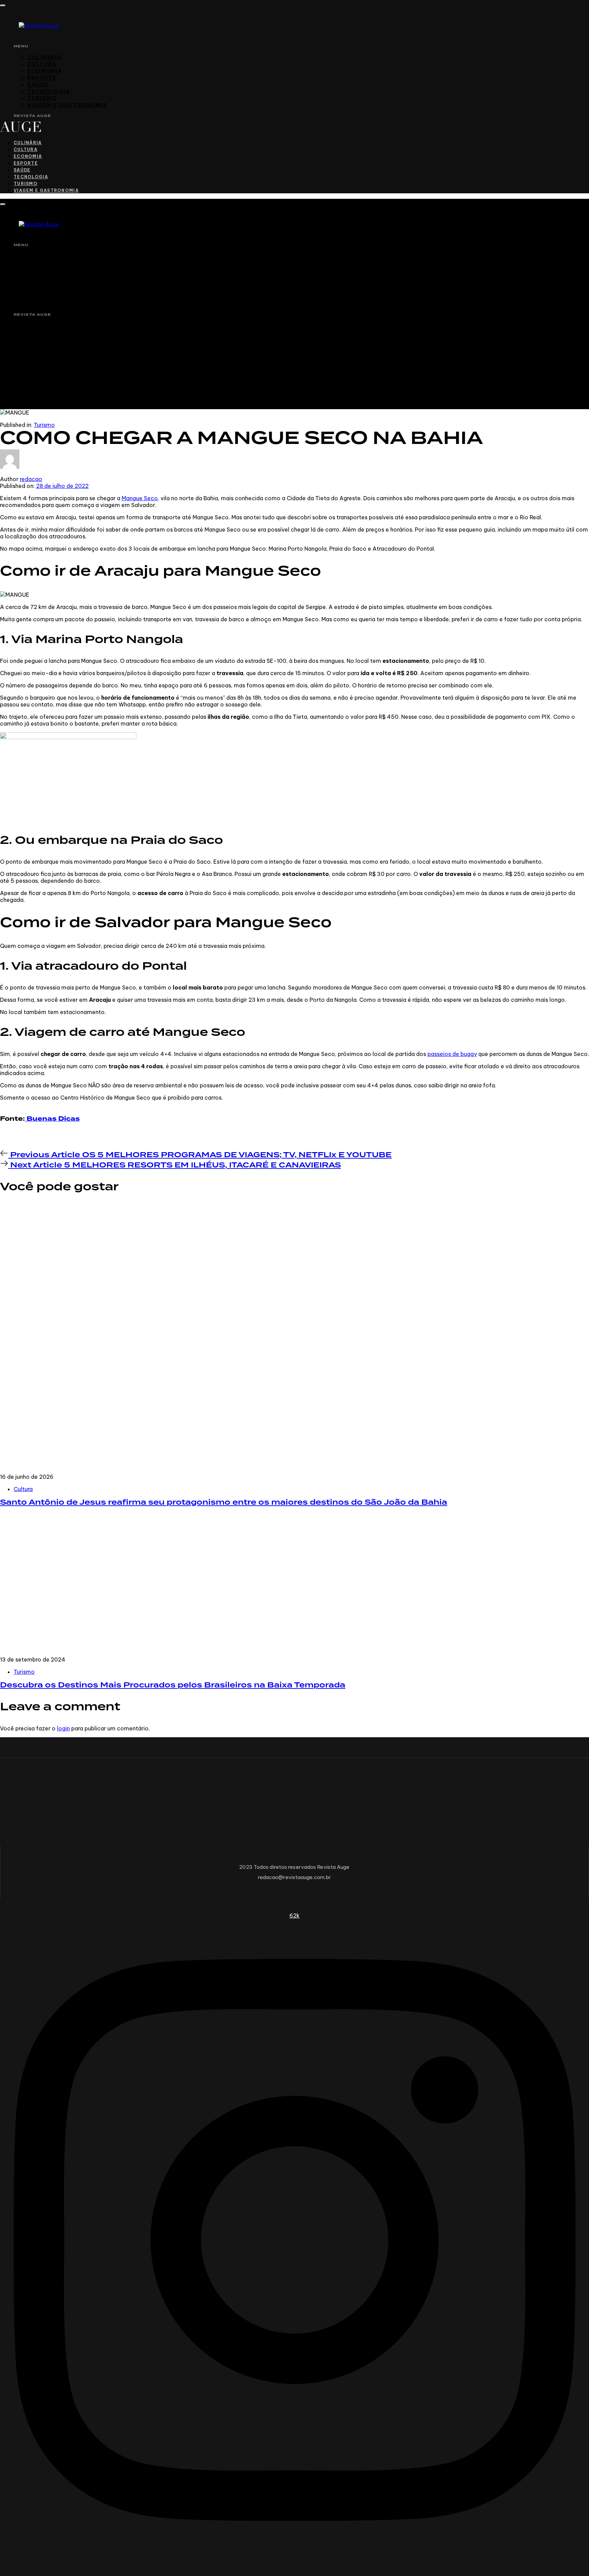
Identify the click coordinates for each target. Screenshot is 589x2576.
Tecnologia (49, 91)
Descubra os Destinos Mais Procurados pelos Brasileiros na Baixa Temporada (173, 1685)
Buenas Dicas (52, 1119)
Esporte (42, 78)
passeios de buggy (452, 1054)
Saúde (38, 85)
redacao (31, 479)
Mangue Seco (140, 498)
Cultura (42, 64)
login (63, 1728)
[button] (3, 5)
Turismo (42, 98)
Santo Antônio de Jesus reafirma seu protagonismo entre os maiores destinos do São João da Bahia (224, 1502)
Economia (45, 71)
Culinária (44, 57)
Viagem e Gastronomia (67, 105)
